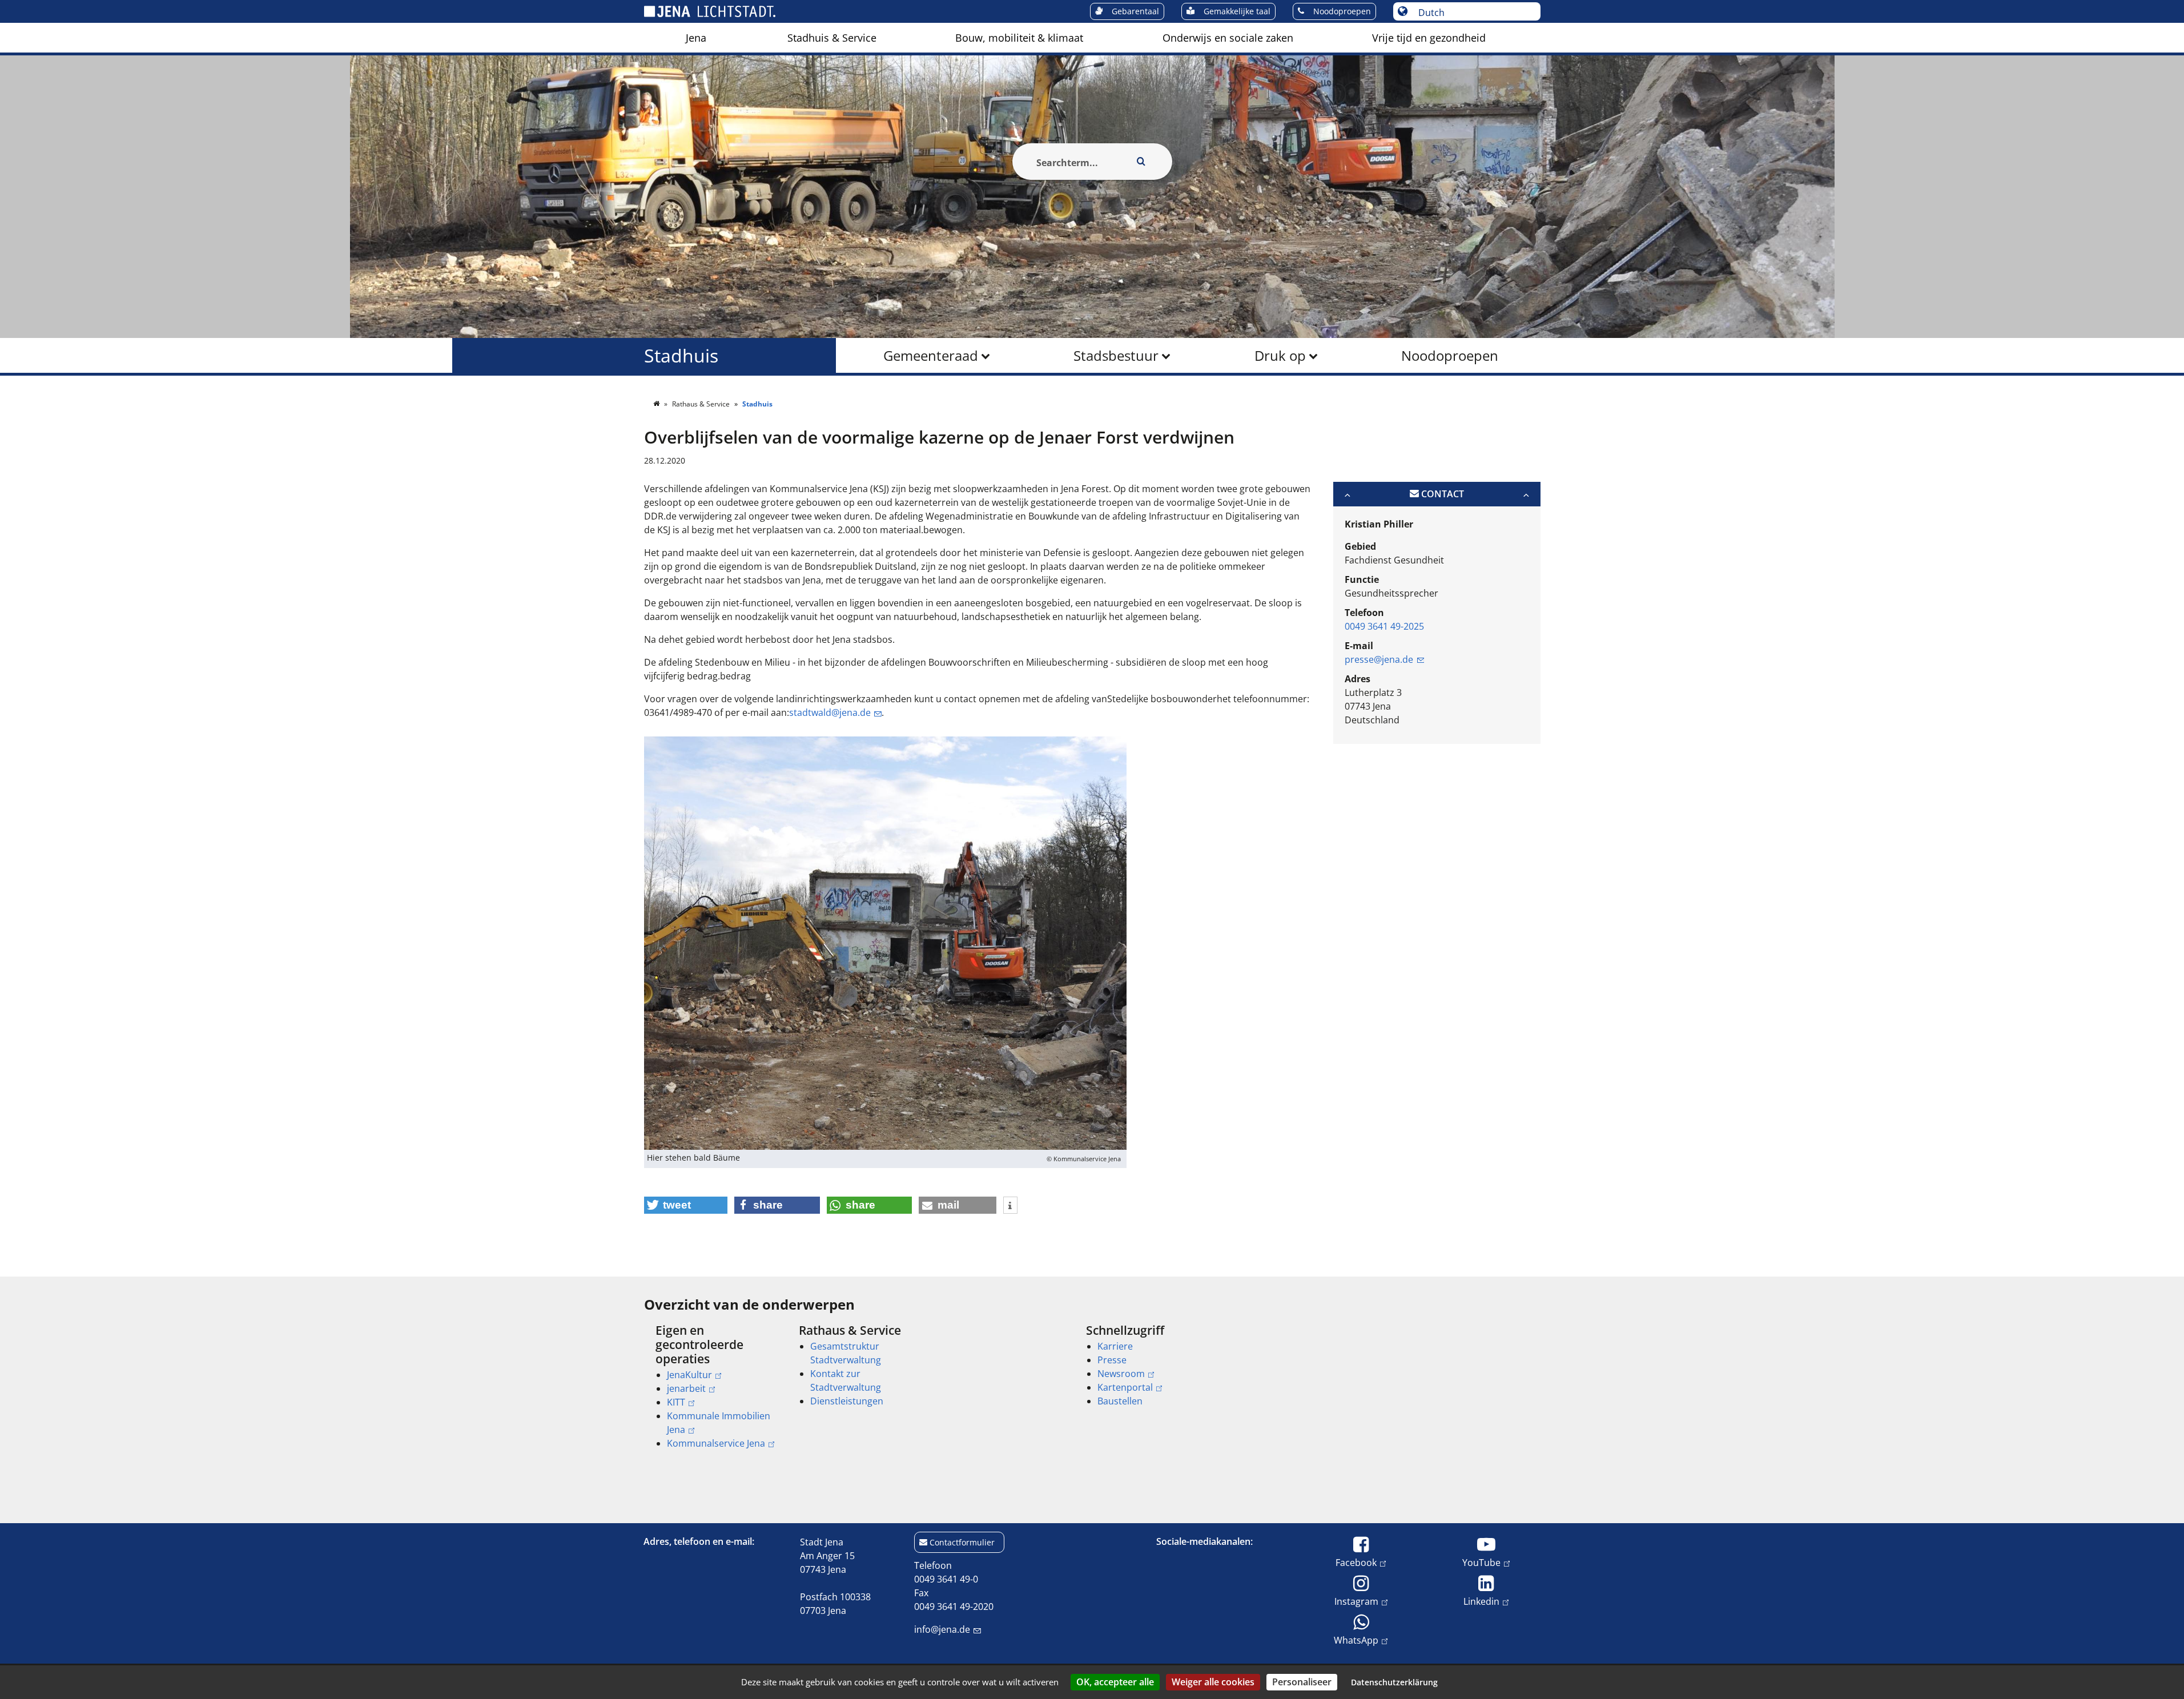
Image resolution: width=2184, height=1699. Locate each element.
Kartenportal (1125, 1387)
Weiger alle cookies (1213, 1682)
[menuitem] (696, 38)
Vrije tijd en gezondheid (1429, 38)
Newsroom (1121, 1374)
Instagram (1356, 1601)
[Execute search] (1141, 162)
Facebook (1356, 1562)
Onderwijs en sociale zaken (1228, 38)
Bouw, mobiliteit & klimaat (1019, 38)
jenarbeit (686, 1388)
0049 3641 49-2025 (1384, 626)
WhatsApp (1356, 1640)
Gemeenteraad (931, 355)
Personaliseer (1302, 1682)
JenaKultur (689, 1375)
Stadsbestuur (1116, 355)
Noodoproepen (1450, 355)
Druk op (1280, 355)
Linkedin (1481, 1601)
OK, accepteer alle (1115, 1682)
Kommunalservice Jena (716, 1443)
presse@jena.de (1379, 659)
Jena (696, 38)
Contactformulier (962, 1542)
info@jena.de (942, 1629)
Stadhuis (681, 355)
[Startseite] (657, 404)
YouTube (1481, 1562)
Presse (1112, 1360)
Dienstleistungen (847, 1401)
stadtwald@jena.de (830, 712)
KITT (676, 1402)
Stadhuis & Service (832, 38)
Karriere (1115, 1346)
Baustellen (1120, 1401)
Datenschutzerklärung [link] (1394, 1682)
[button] (686, 1205)
